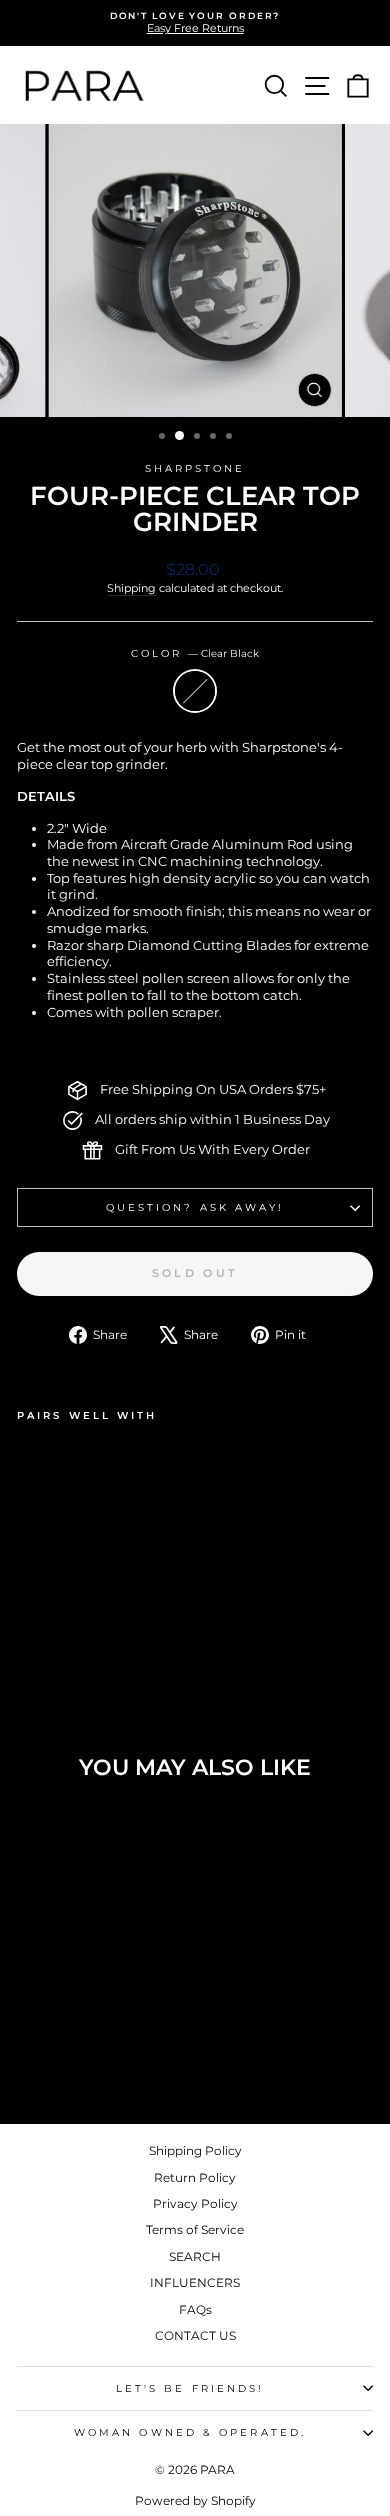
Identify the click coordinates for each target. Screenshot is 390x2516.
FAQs (195, 2309)
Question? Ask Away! (195, 1207)
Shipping (131, 588)
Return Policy (195, 2177)
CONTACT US (195, 2335)
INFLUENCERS (195, 2282)
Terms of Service (195, 2229)
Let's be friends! (190, 2388)
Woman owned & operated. (190, 2432)
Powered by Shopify (195, 2500)
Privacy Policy (195, 2203)
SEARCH (195, 2256)
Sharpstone (195, 468)
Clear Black (195, 691)
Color (195, 653)
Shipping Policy (195, 2150)
